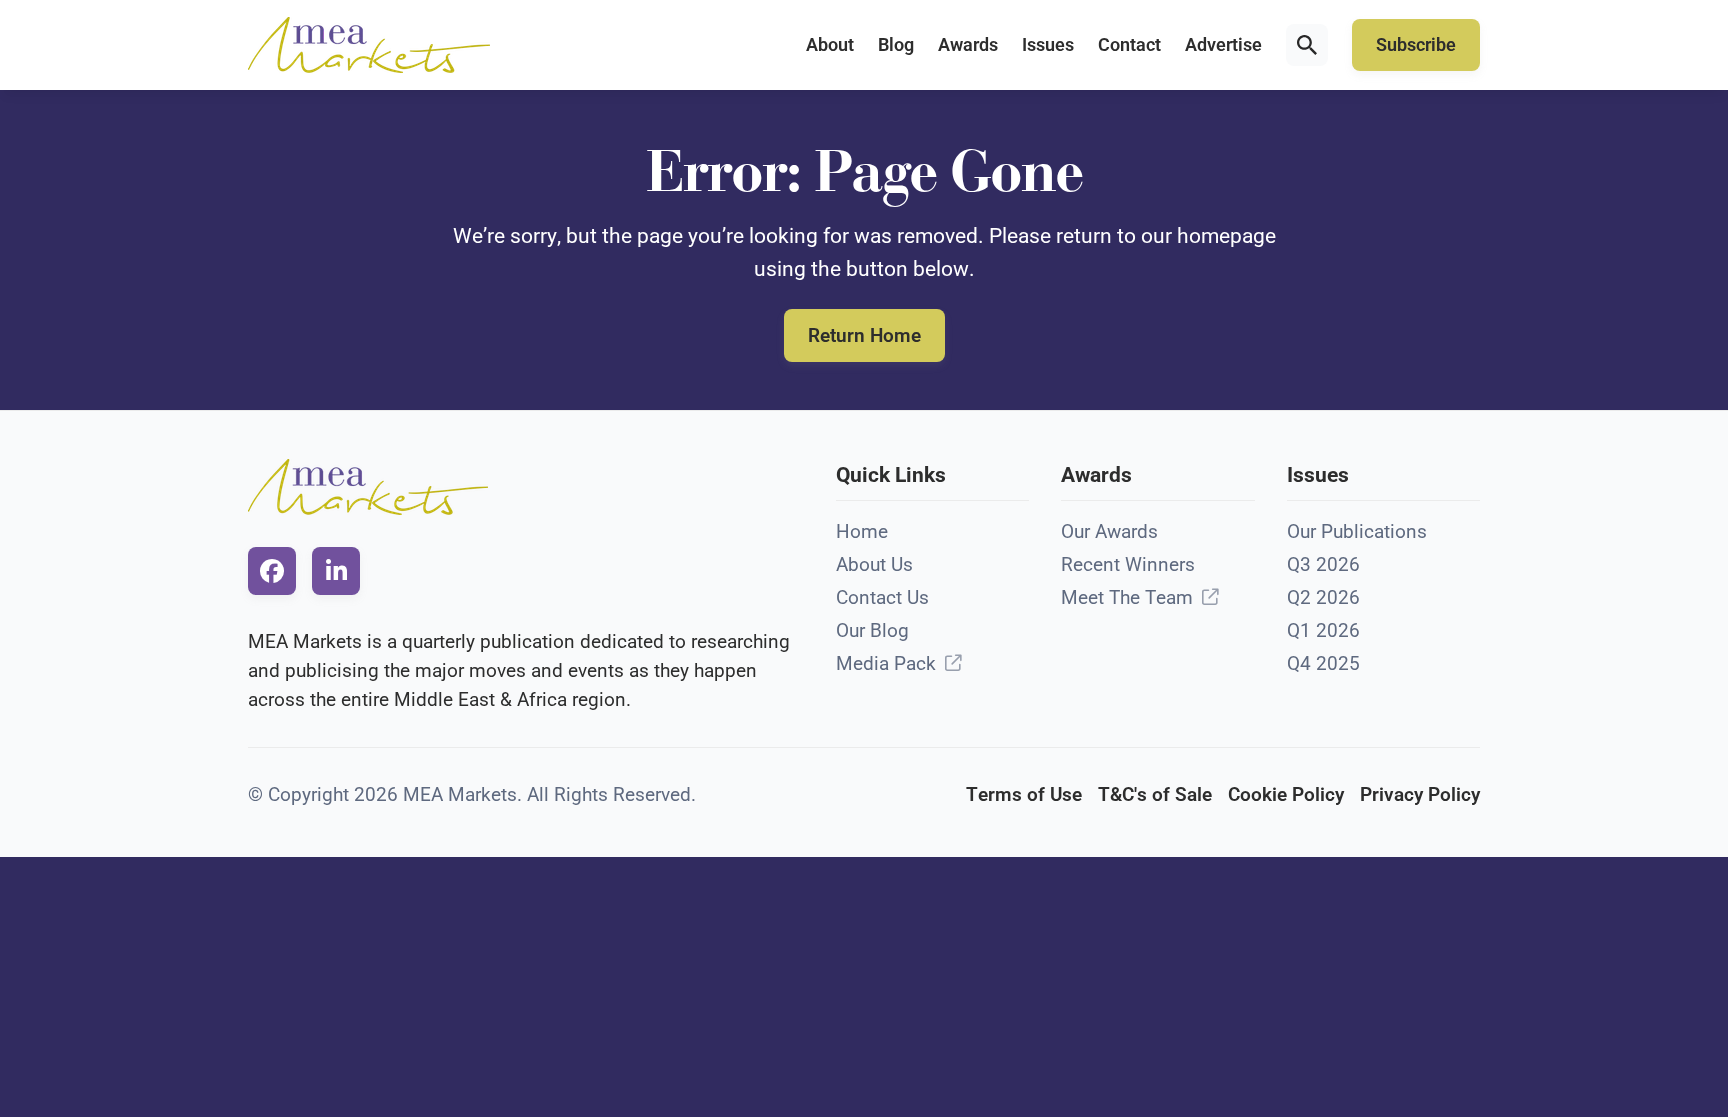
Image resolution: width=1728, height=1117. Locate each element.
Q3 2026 (1323, 564)
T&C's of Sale (1155, 794)
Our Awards (1109, 531)
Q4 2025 (1323, 663)
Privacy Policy (1420, 794)
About (830, 45)
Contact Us (882, 597)
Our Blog (872, 630)
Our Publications (1357, 531)
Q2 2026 (1323, 597)
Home (862, 531)
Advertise (1223, 45)
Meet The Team (1127, 597)
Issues (1048, 45)
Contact (1129, 45)
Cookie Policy (1286, 794)
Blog (896, 45)
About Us (874, 564)
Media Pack (886, 663)
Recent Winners (1128, 564)
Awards (968, 45)
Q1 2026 (1323, 630)
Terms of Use (1024, 794)
